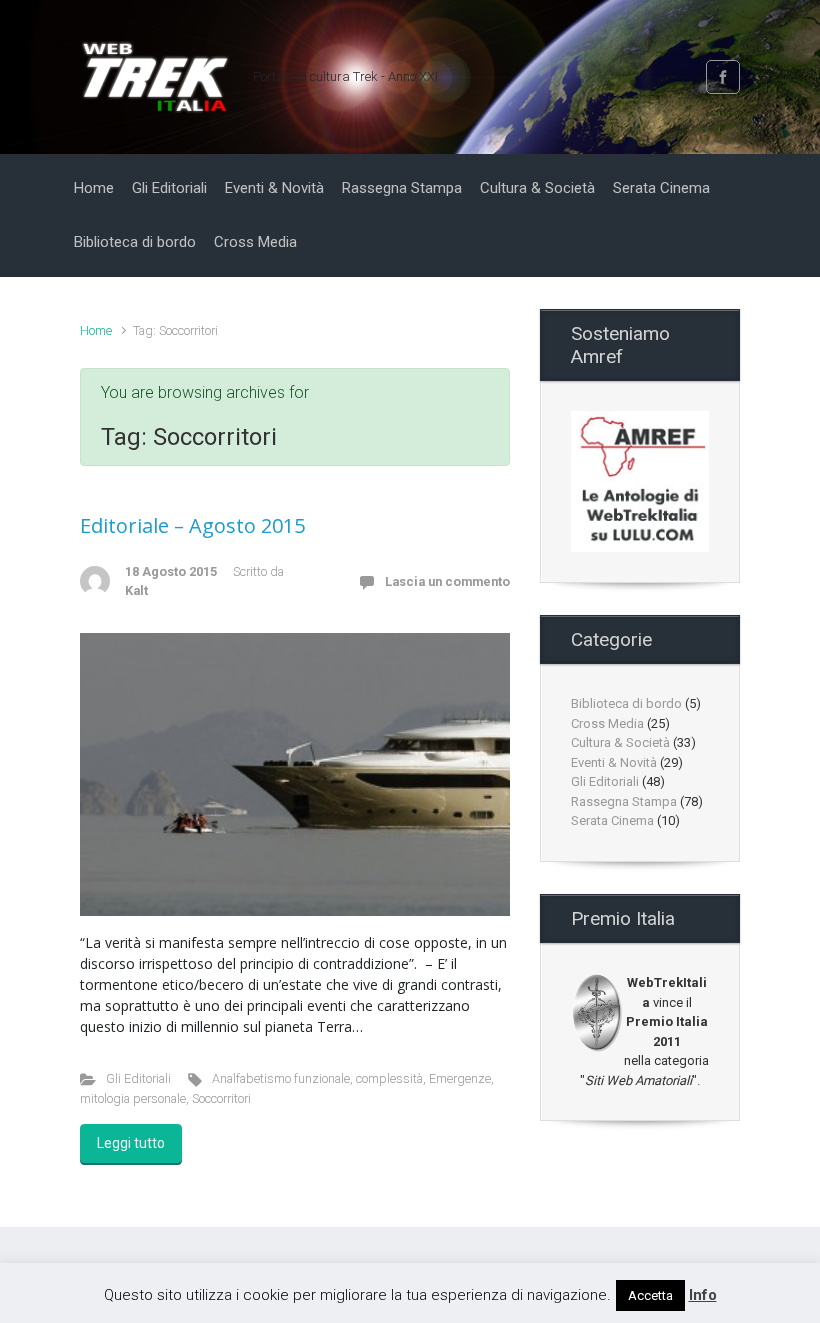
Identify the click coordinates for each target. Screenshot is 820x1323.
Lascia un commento (447, 581)
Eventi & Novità (614, 762)
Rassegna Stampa (624, 801)
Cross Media (607, 723)
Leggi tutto (131, 1143)
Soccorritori (221, 1098)
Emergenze (460, 1078)
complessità (389, 1078)
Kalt (136, 590)
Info (703, 1295)
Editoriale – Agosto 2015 (192, 525)
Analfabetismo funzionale (281, 1078)
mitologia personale (133, 1098)
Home (96, 330)
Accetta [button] (650, 1295)
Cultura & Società (620, 742)
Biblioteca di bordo (626, 703)
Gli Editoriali (138, 1078)
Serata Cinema (612, 820)
